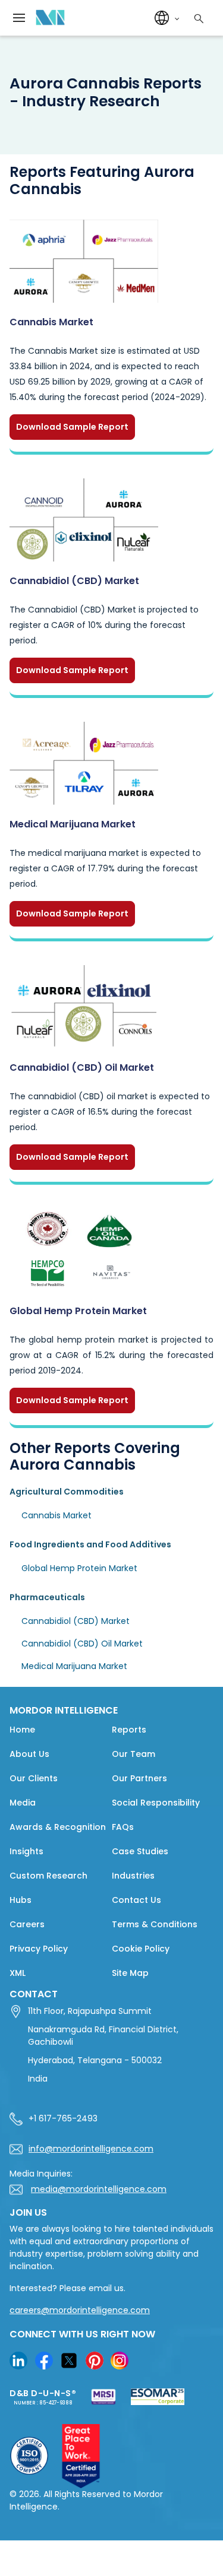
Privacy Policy (39, 1949)
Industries (133, 1876)
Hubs (21, 1900)
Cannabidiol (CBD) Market (74, 581)
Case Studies (140, 1851)
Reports (129, 1730)
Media (23, 1803)
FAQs (123, 1827)
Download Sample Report (72, 427)
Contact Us (136, 1900)
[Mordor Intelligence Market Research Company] (47, 18)
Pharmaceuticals (47, 1597)
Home (22, 1730)
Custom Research (48, 1876)
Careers (27, 1924)
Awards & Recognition (58, 1827)
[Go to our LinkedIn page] (18, 2361)
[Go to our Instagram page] (120, 2361)
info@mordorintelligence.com (91, 2149)
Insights (26, 1851)
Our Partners (139, 1778)
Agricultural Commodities (67, 1492)
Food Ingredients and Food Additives (90, 1544)
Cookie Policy (141, 1949)
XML (18, 1973)
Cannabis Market (51, 322)
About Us (29, 1754)
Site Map (130, 1973)
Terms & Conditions (155, 1924)
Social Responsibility (156, 1803)
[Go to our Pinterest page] (95, 2361)
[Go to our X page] (69, 2361)
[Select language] (164, 18)
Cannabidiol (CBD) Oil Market (82, 1067)
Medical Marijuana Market (73, 824)
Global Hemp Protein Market (78, 1311)
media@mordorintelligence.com (99, 2189)
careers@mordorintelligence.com (80, 2310)
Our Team (134, 1754)
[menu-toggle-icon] (19, 18)
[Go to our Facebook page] (44, 2361)
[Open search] (197, 17)
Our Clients (34, 1778)
